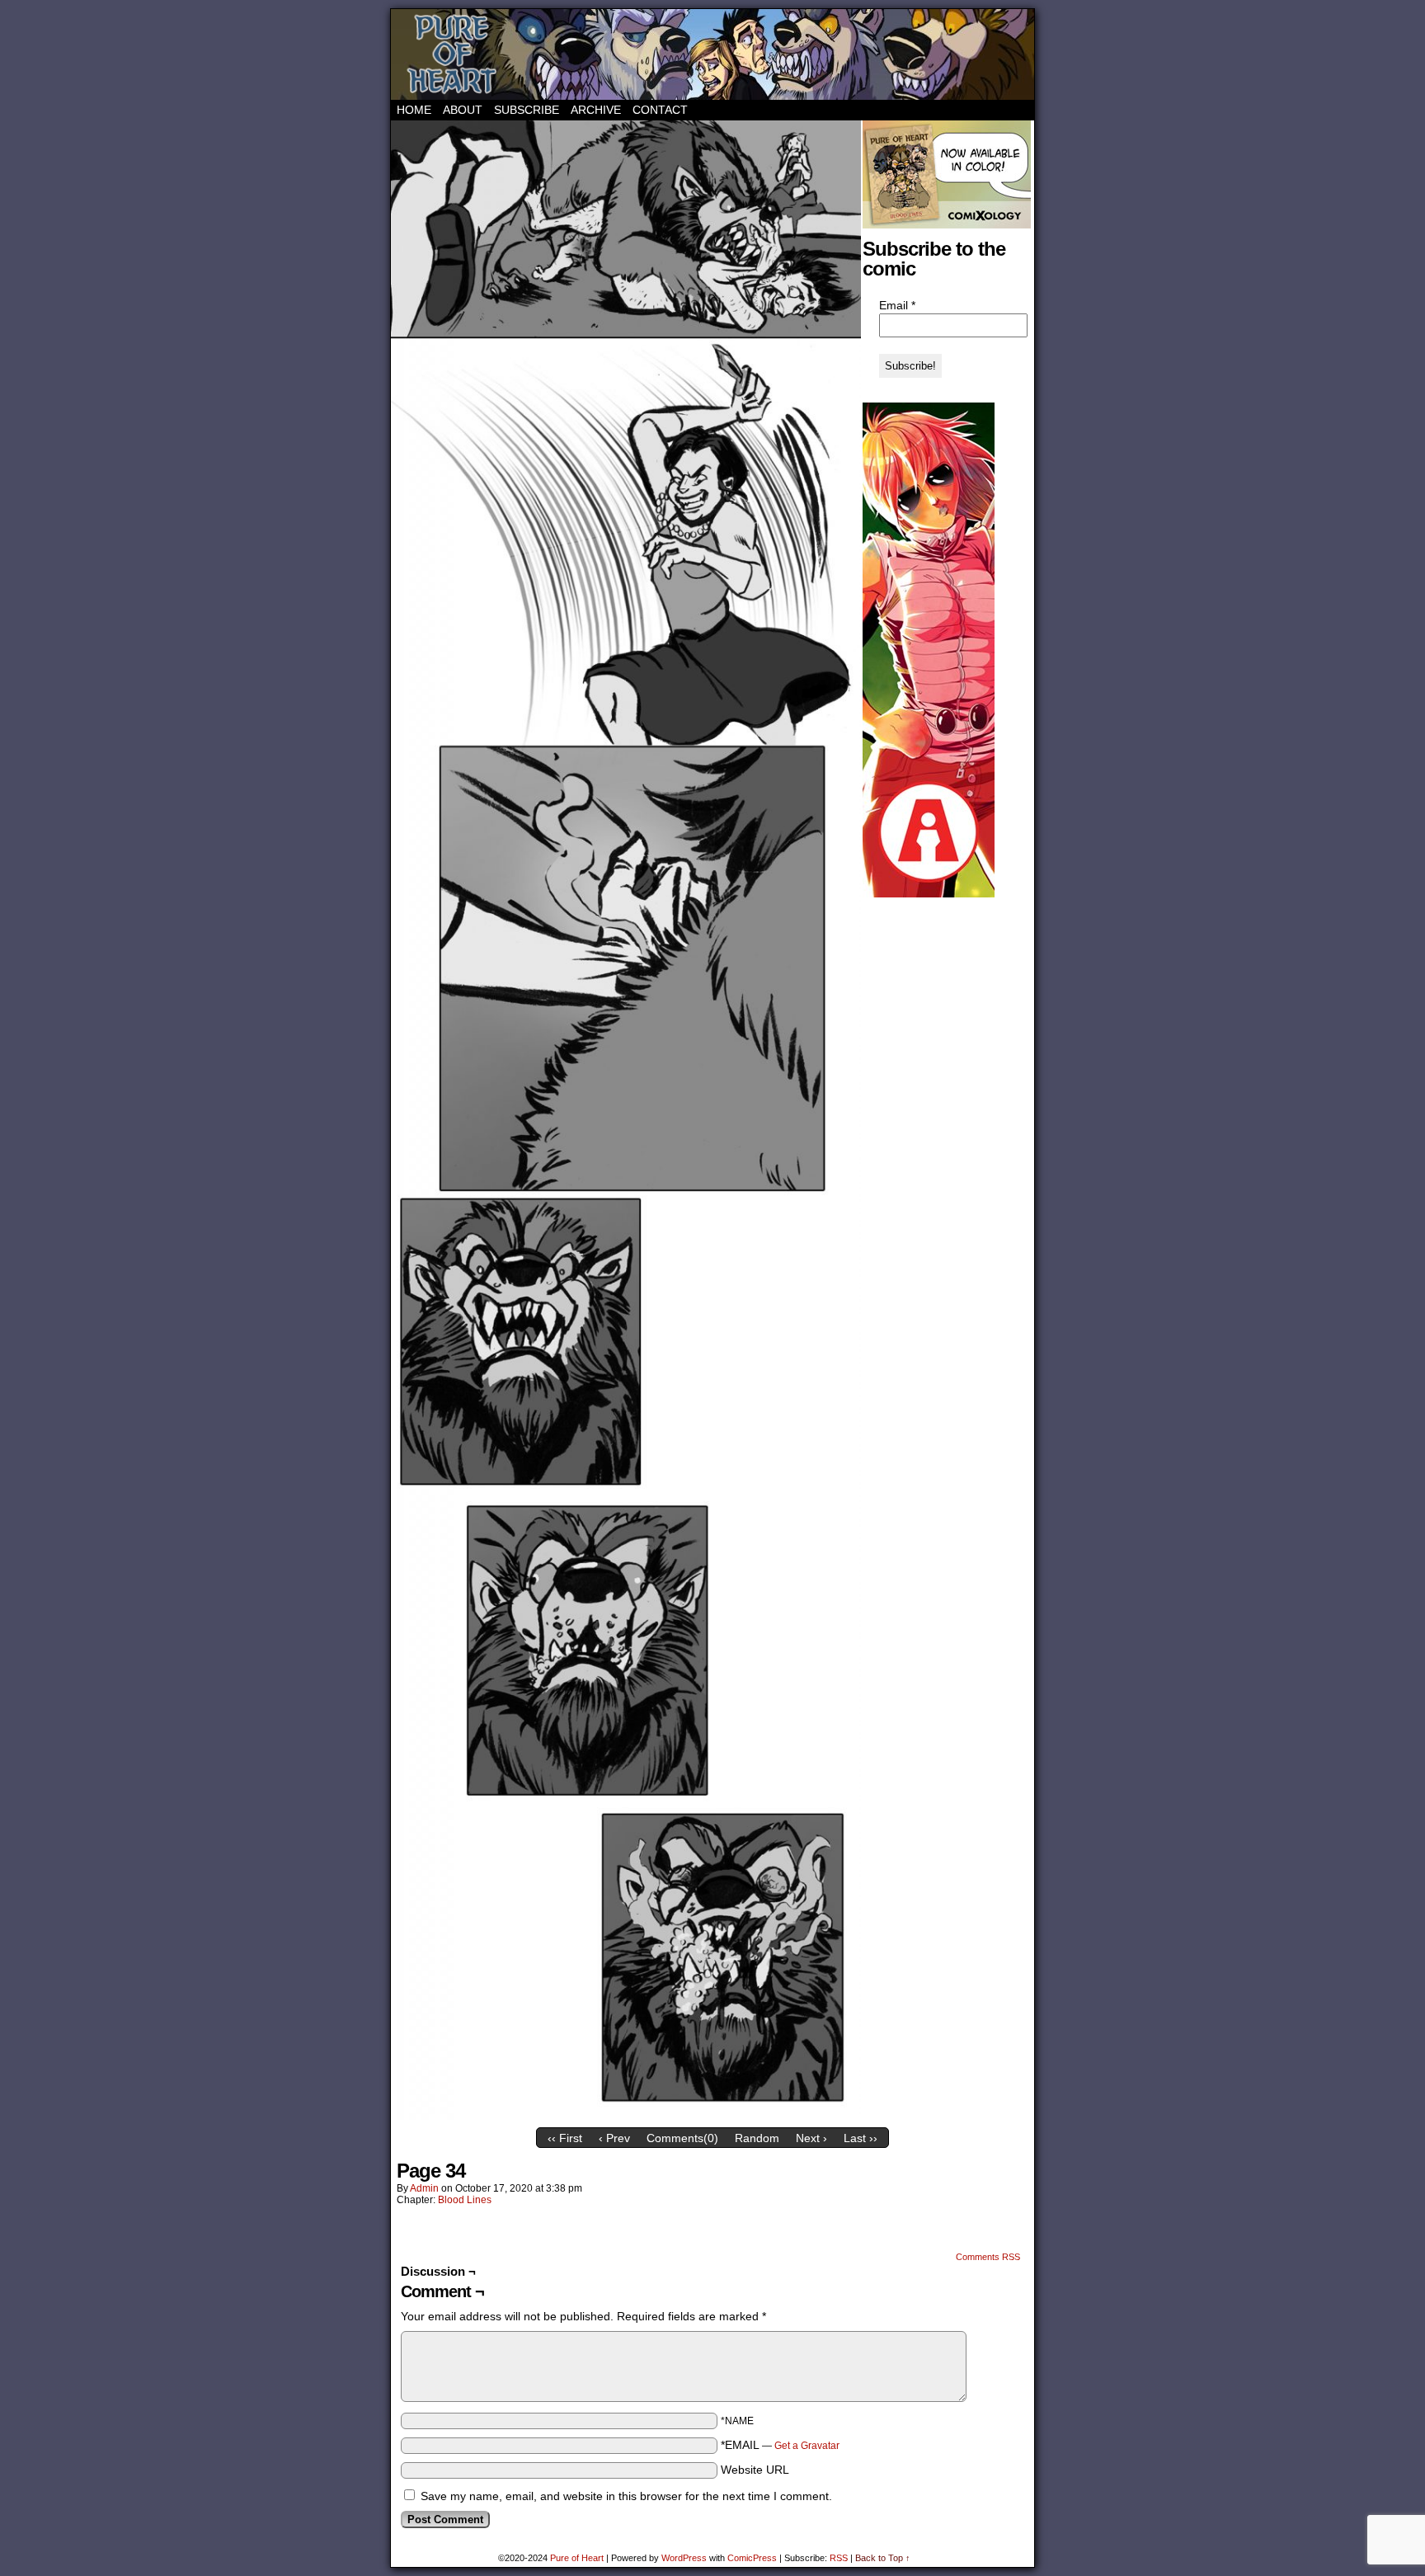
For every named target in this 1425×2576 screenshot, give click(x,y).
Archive (596, 110)
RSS (839, 2558)
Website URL (755, 2470)
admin (424, 2188)
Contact (660, 110)
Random (757, 2138)
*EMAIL (780, 2445)
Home (414, 110)
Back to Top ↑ (883, 2558)
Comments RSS (988, 2257)
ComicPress (752, 2558)
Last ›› (861, 2138)
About (463, 110)
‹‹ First (565, 2138)
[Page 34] (626, 2116)
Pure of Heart (712, 54)
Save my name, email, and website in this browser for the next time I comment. (626, 2496)
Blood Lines (465, 2200)
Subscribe (527, 110)
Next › (811, 2138)
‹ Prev (614, 2138)
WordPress (684, 2558)
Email (897, 305)
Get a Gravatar (807, 2446)
